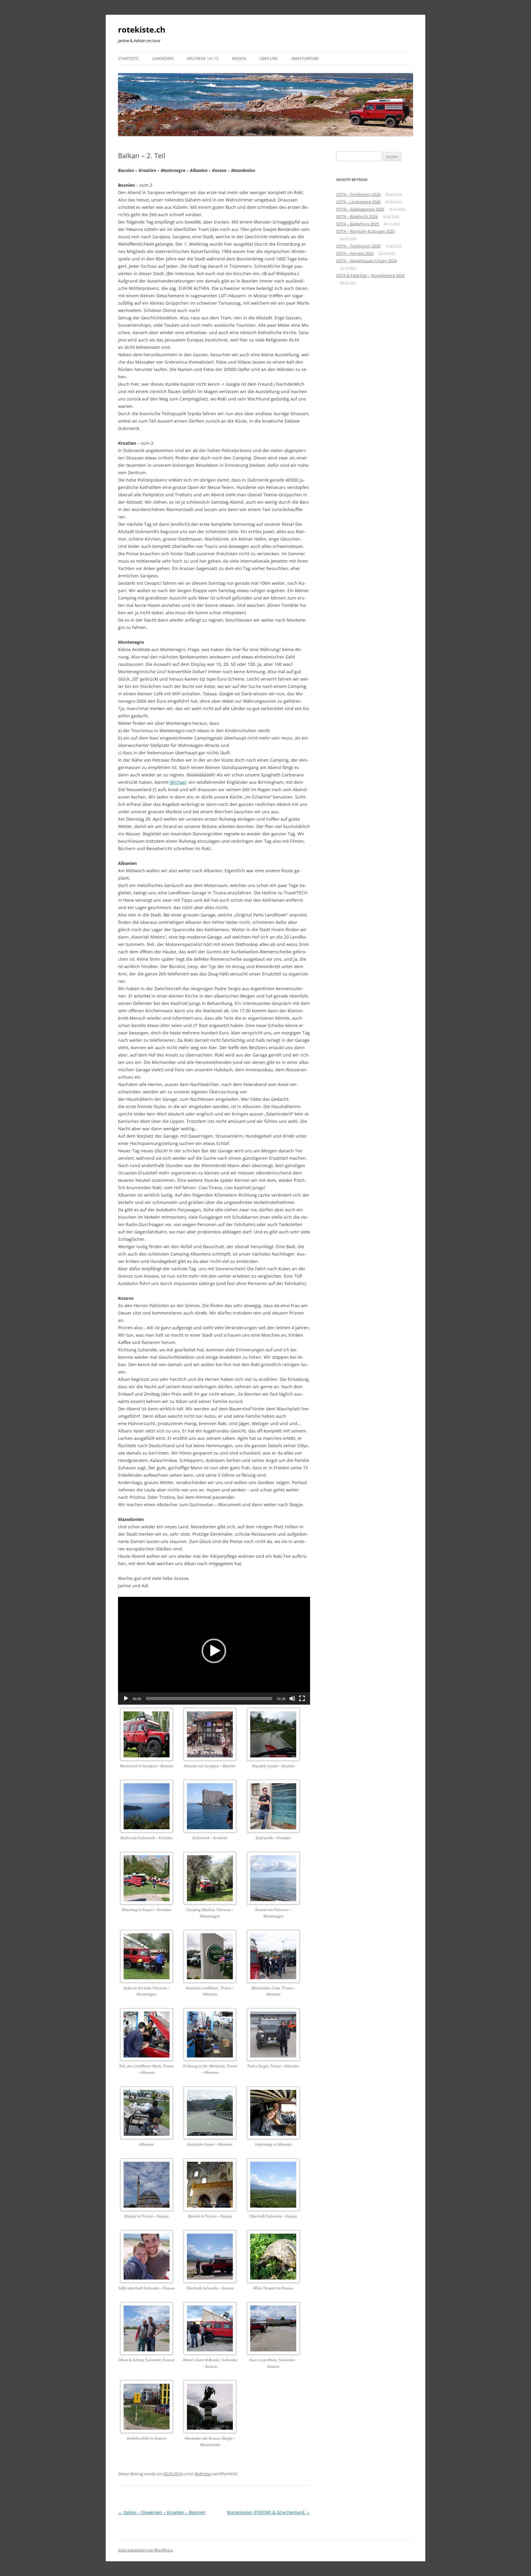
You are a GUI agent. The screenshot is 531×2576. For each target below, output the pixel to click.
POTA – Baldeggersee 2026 (360, 209)
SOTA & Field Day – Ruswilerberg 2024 (370, 276)
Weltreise (203, 2474)
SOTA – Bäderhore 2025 (358, 224)
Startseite (128, 59)
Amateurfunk (305, 59)
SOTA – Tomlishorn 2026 (358, 194)
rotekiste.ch (142, 29)
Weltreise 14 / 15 (203, 59)
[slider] (209, 1698)
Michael (178, 782)
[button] (214, 1651)
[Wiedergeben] (126, 1698)
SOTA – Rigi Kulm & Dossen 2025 (365, 231)
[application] (214, 1651)
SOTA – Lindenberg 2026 (358, 202)
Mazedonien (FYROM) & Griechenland (269, 2512)
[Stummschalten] (292, 1698)
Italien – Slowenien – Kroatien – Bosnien (162, 2512)
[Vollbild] (302, 1698)
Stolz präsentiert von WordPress (146, 2550)
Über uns (269, 59)
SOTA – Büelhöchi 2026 (357, 217)
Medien (239, 59)
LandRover (163, 59)
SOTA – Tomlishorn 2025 (358, 246)
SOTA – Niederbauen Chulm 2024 (366, 261)
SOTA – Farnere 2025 (355, 253)
